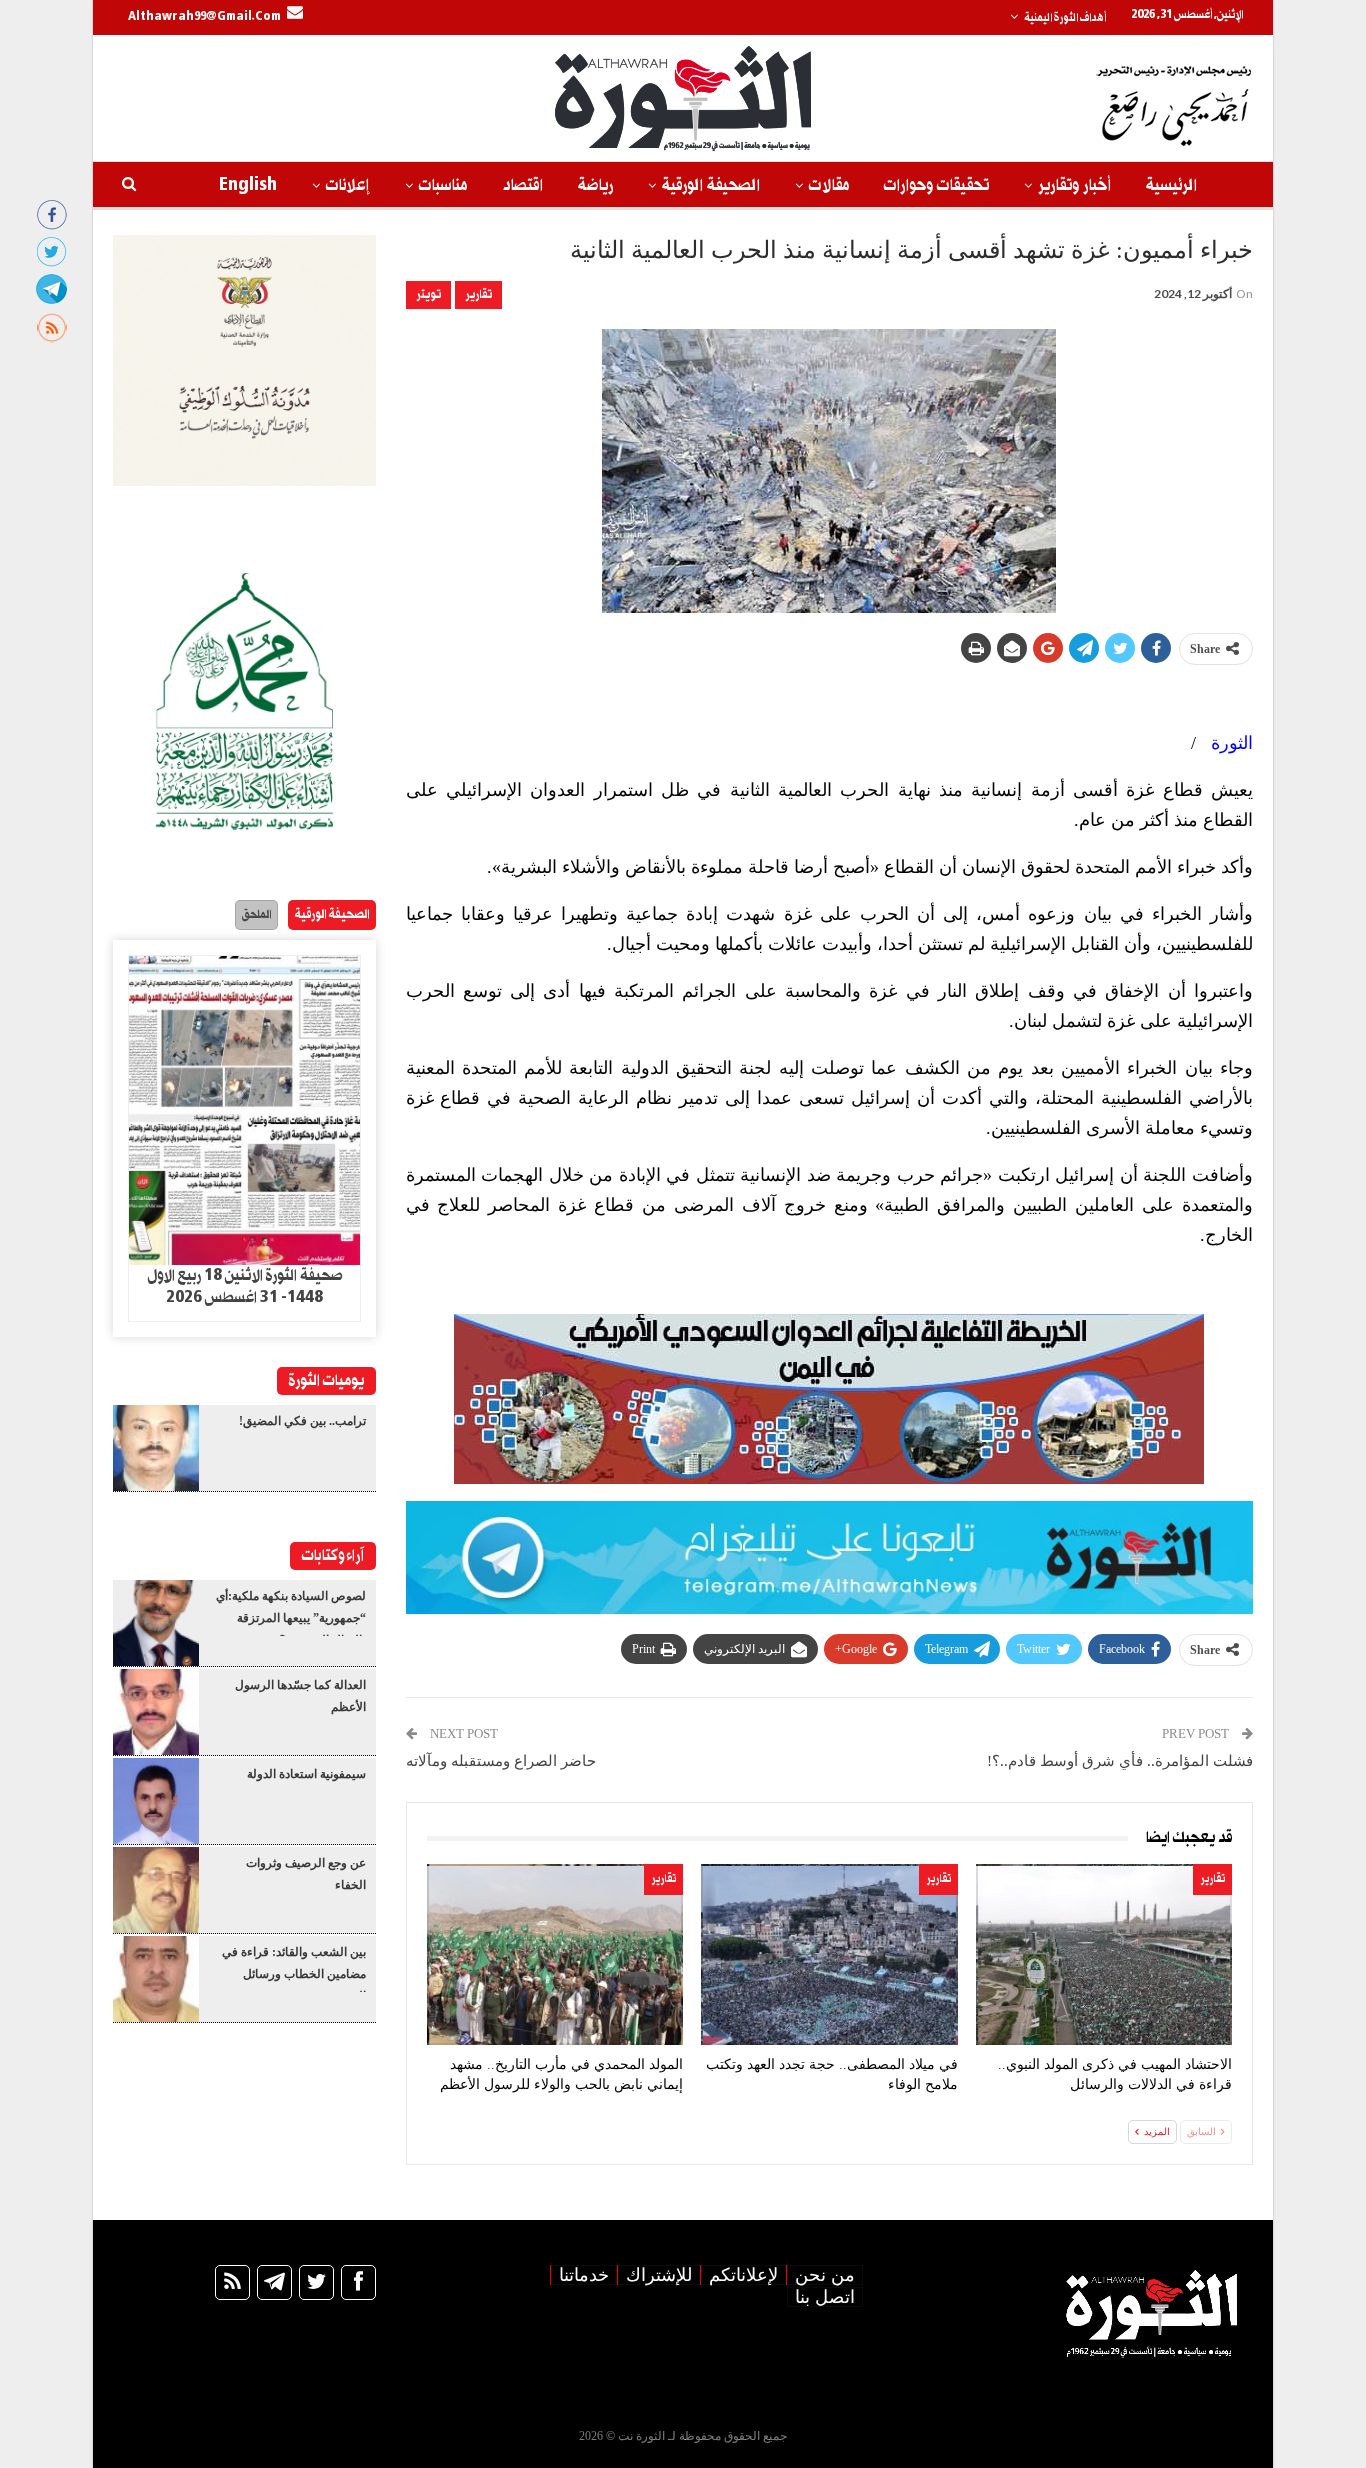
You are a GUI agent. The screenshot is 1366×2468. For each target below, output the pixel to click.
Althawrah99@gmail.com (204, 17)
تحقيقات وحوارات (936, 185)
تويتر (428, 294)
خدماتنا (584, 2275)
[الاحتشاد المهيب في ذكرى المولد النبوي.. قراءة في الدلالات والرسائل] (1104, 1954)
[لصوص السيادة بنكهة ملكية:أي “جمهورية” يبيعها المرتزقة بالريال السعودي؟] (156, 1623)
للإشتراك (659, 2275)
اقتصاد (522, 185)
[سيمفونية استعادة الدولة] (156, 1801)
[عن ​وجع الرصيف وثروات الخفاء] (156, 1890)
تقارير (478, 294)
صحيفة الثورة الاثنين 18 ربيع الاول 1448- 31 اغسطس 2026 (245, 1287)
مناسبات (443, 185)
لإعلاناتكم (743, 2275)
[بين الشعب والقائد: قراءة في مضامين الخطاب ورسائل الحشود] (156, 1979)
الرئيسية (1171, 185)
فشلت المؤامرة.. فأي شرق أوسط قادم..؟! (1120, 1761)
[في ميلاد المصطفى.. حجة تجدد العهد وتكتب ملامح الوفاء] (829, 1954)
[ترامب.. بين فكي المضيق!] (156, 1448)
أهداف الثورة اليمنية (1065, 18)
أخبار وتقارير (1074, 185)
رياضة (595, 185)
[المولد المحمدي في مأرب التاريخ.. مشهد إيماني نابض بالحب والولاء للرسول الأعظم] (555, 1954)
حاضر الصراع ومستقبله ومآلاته (501, 1761)
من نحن (825, 2275)
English (248, 185)
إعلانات (348, 185)
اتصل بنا (825, 2297)
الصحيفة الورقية (711, 185)
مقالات (829, 185)
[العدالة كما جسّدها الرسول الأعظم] (156, 1712)
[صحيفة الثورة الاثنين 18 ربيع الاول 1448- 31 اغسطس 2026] (244, 1111)
